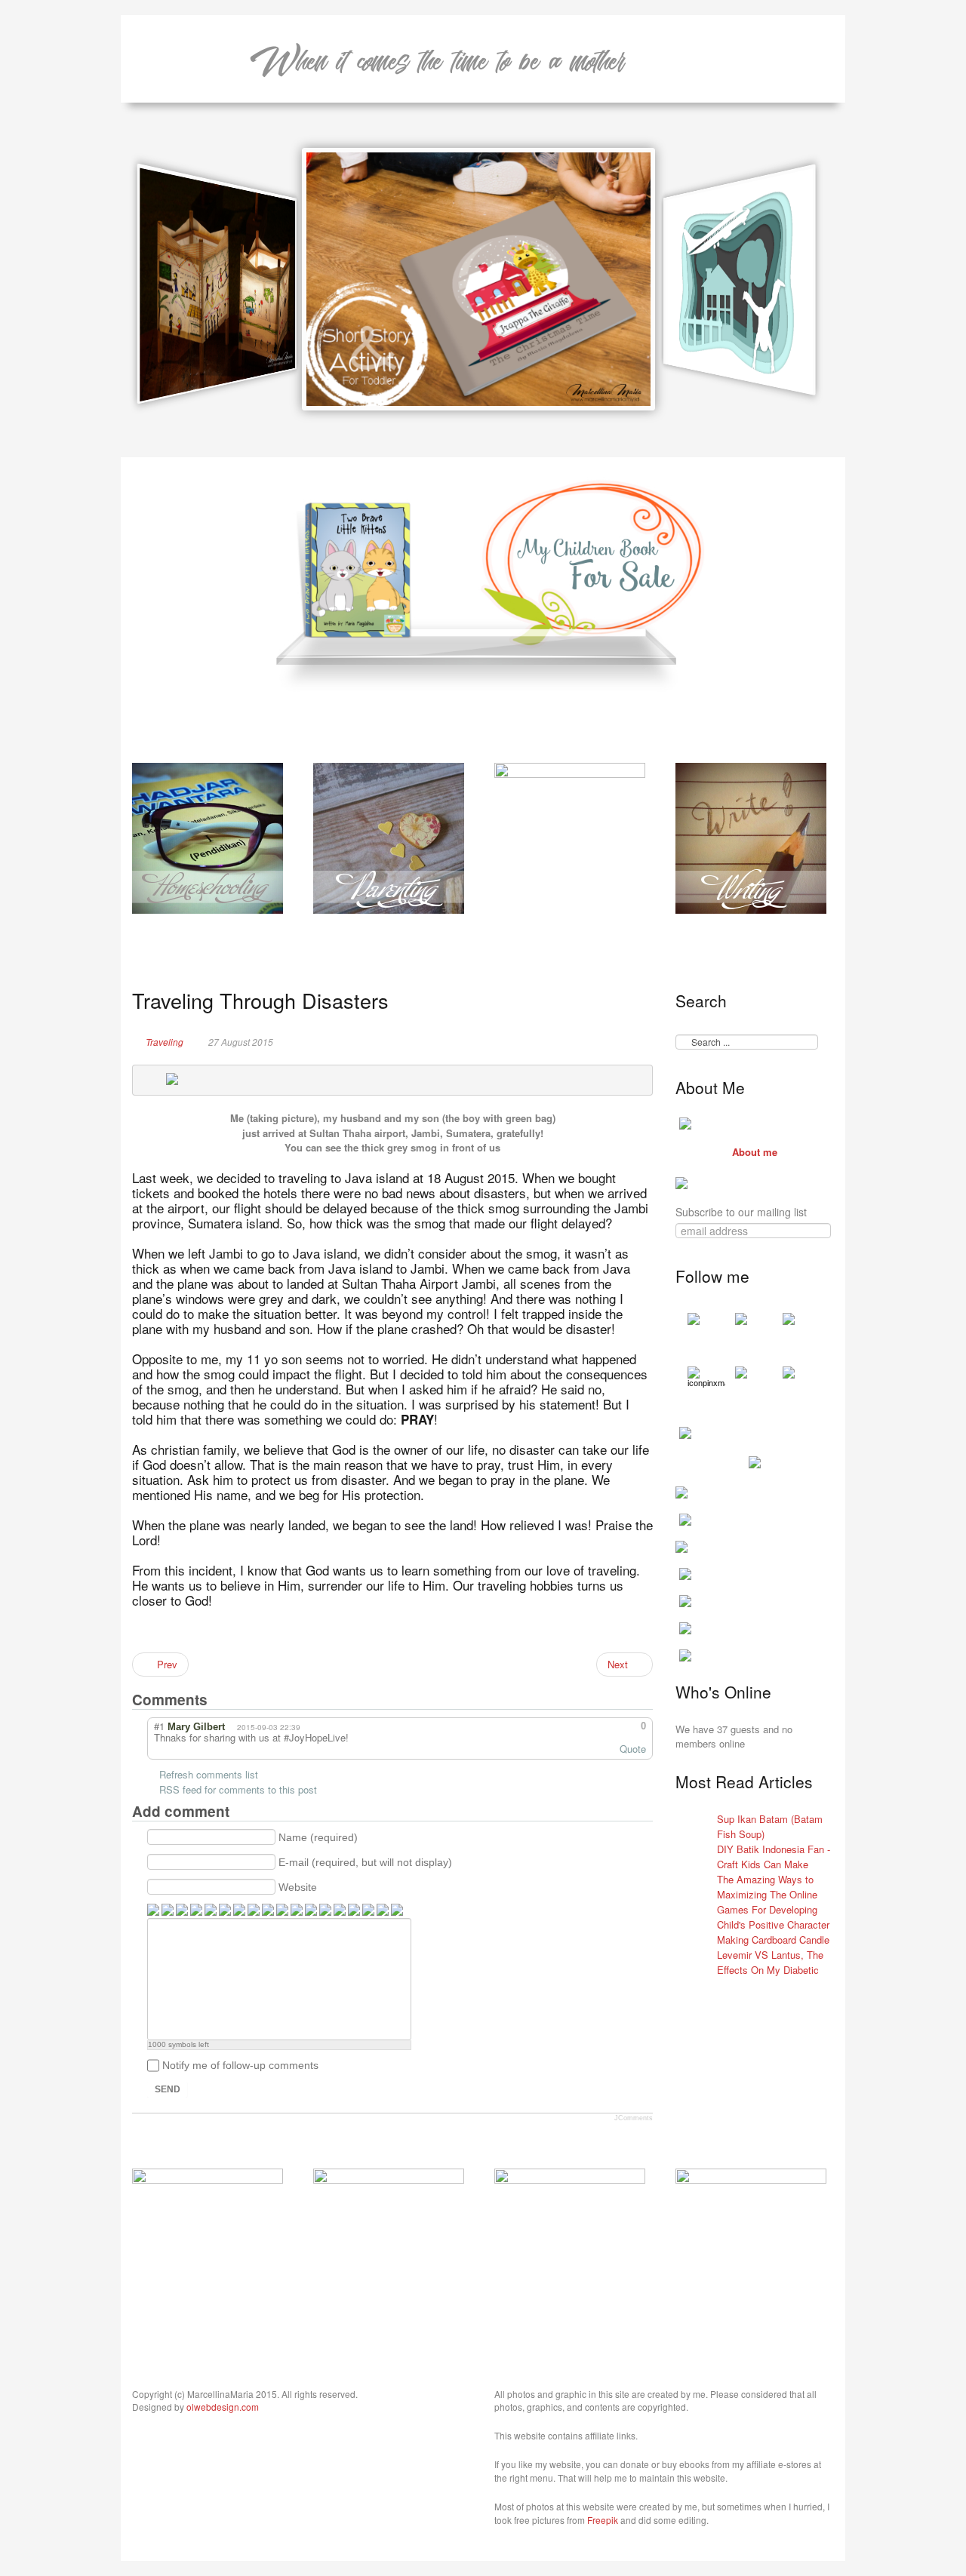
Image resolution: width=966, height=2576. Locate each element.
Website (298, 1887)
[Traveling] (570, 2242)
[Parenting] (389, 836)
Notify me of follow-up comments (240, 2065)
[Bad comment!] (606, 1726)
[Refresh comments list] (236, 1699)
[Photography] (751, 2242)
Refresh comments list (209, 1774)
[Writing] (751, 836)
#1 (159, 1726)
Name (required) (318, 1837)
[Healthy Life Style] (389, 2242)
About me (755, 1152)
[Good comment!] (593, 1726)
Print (646, 1041)
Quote (633, 1749)
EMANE (438, 59)
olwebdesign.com (223, 2407)
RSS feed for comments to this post (238, 1789)
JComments (634, 2118)
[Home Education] (208, 836)
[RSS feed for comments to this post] (221, 1699)
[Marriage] (570, 836)
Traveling (165, 1042)
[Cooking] (208, 2242)
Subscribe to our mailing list (741, 1212)
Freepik (603, 2520)
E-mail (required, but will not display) (365, 1862)
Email (626, 1041)
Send (168, 2089)
